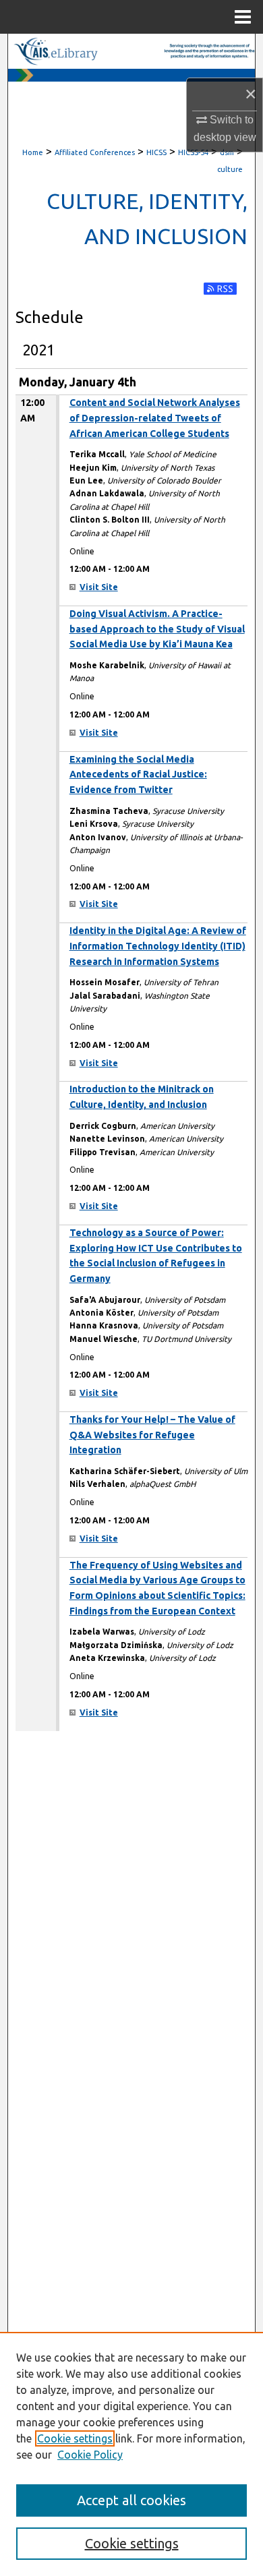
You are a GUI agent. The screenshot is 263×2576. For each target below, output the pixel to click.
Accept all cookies (131, 2500)
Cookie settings (75, 2438)
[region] (131, 2454)
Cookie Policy (90, 2455)
